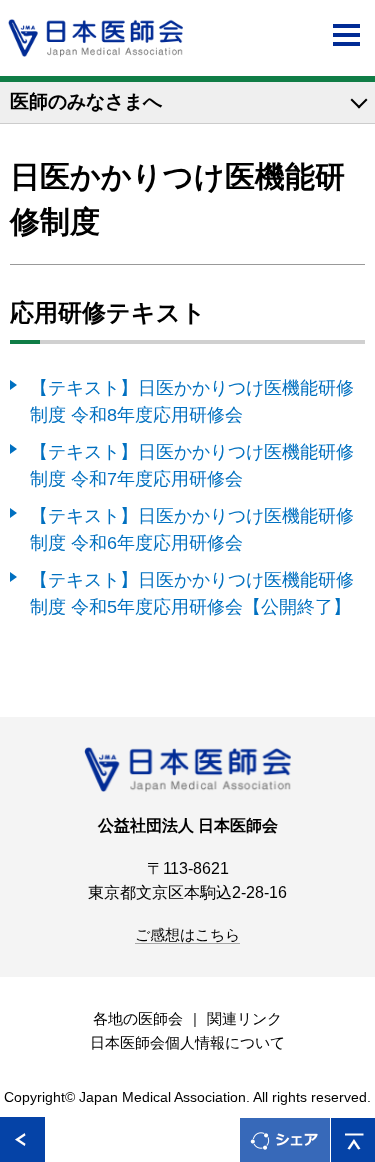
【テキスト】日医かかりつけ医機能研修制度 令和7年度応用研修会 (192, 465)
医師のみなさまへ (86, 101)
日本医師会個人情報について (187, 1043)
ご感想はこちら (187, 935)
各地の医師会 (138, 1019)
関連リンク (244, 1019)
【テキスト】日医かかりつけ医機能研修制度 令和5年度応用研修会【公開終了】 (192, 593)
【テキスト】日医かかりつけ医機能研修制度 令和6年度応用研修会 (192, 529)
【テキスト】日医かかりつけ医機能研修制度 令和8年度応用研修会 (192, 401)
